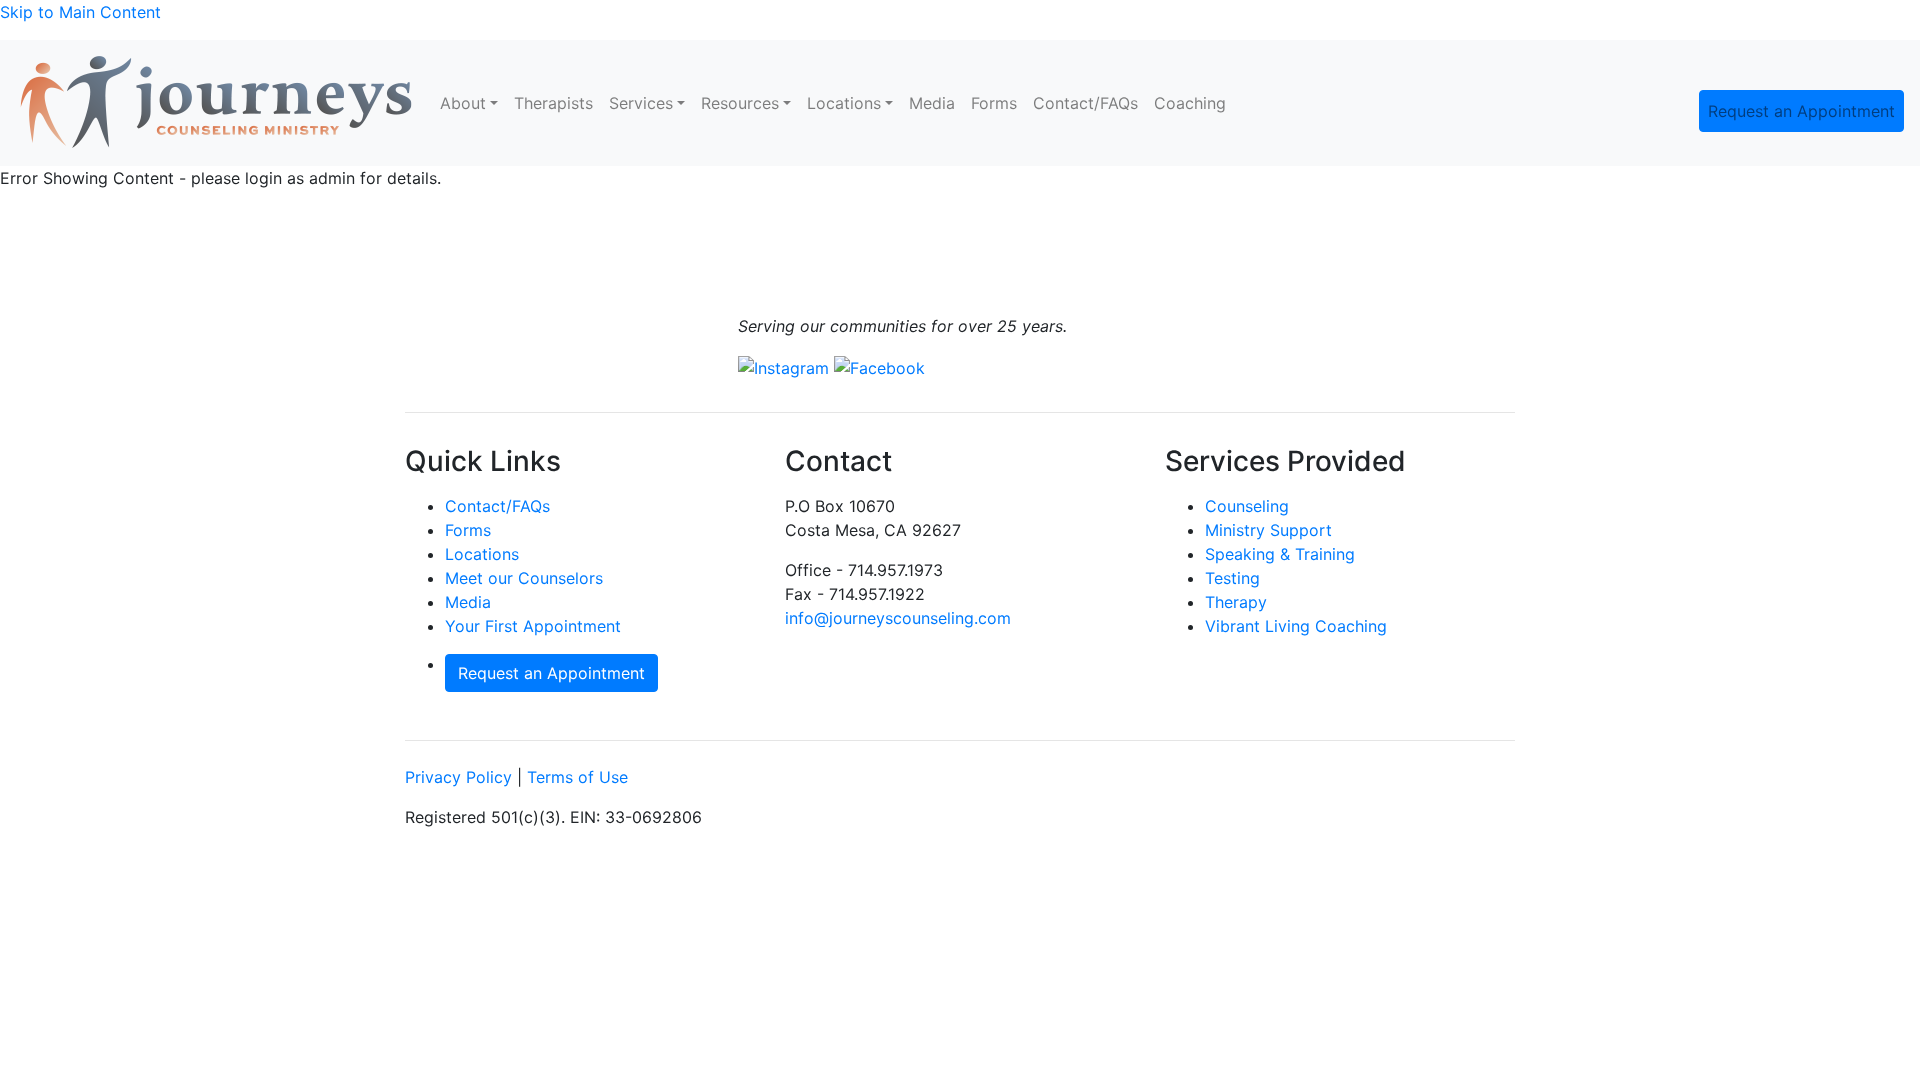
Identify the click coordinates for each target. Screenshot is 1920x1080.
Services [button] (641, 103)
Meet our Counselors (524, 578)
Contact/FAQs (1085, 103)
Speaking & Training (1280, 554)
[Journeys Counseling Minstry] (216, 103)
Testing (1232, 578)
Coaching (1190, 103)
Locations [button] (844, 103)
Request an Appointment (1801, 111)
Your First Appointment (533, 626)
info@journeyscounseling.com (898, 618)
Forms (994, 103)
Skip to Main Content (80, 12)
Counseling (1247, 506)
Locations (482, 554)
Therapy (1236, 602)
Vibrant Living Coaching (1296, 626)
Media (932, 103)
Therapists (553, 103)
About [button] (463, 103)
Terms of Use (577, 777)
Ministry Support (1268, 530)
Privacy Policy (458, 777)
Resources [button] (740, 103)
